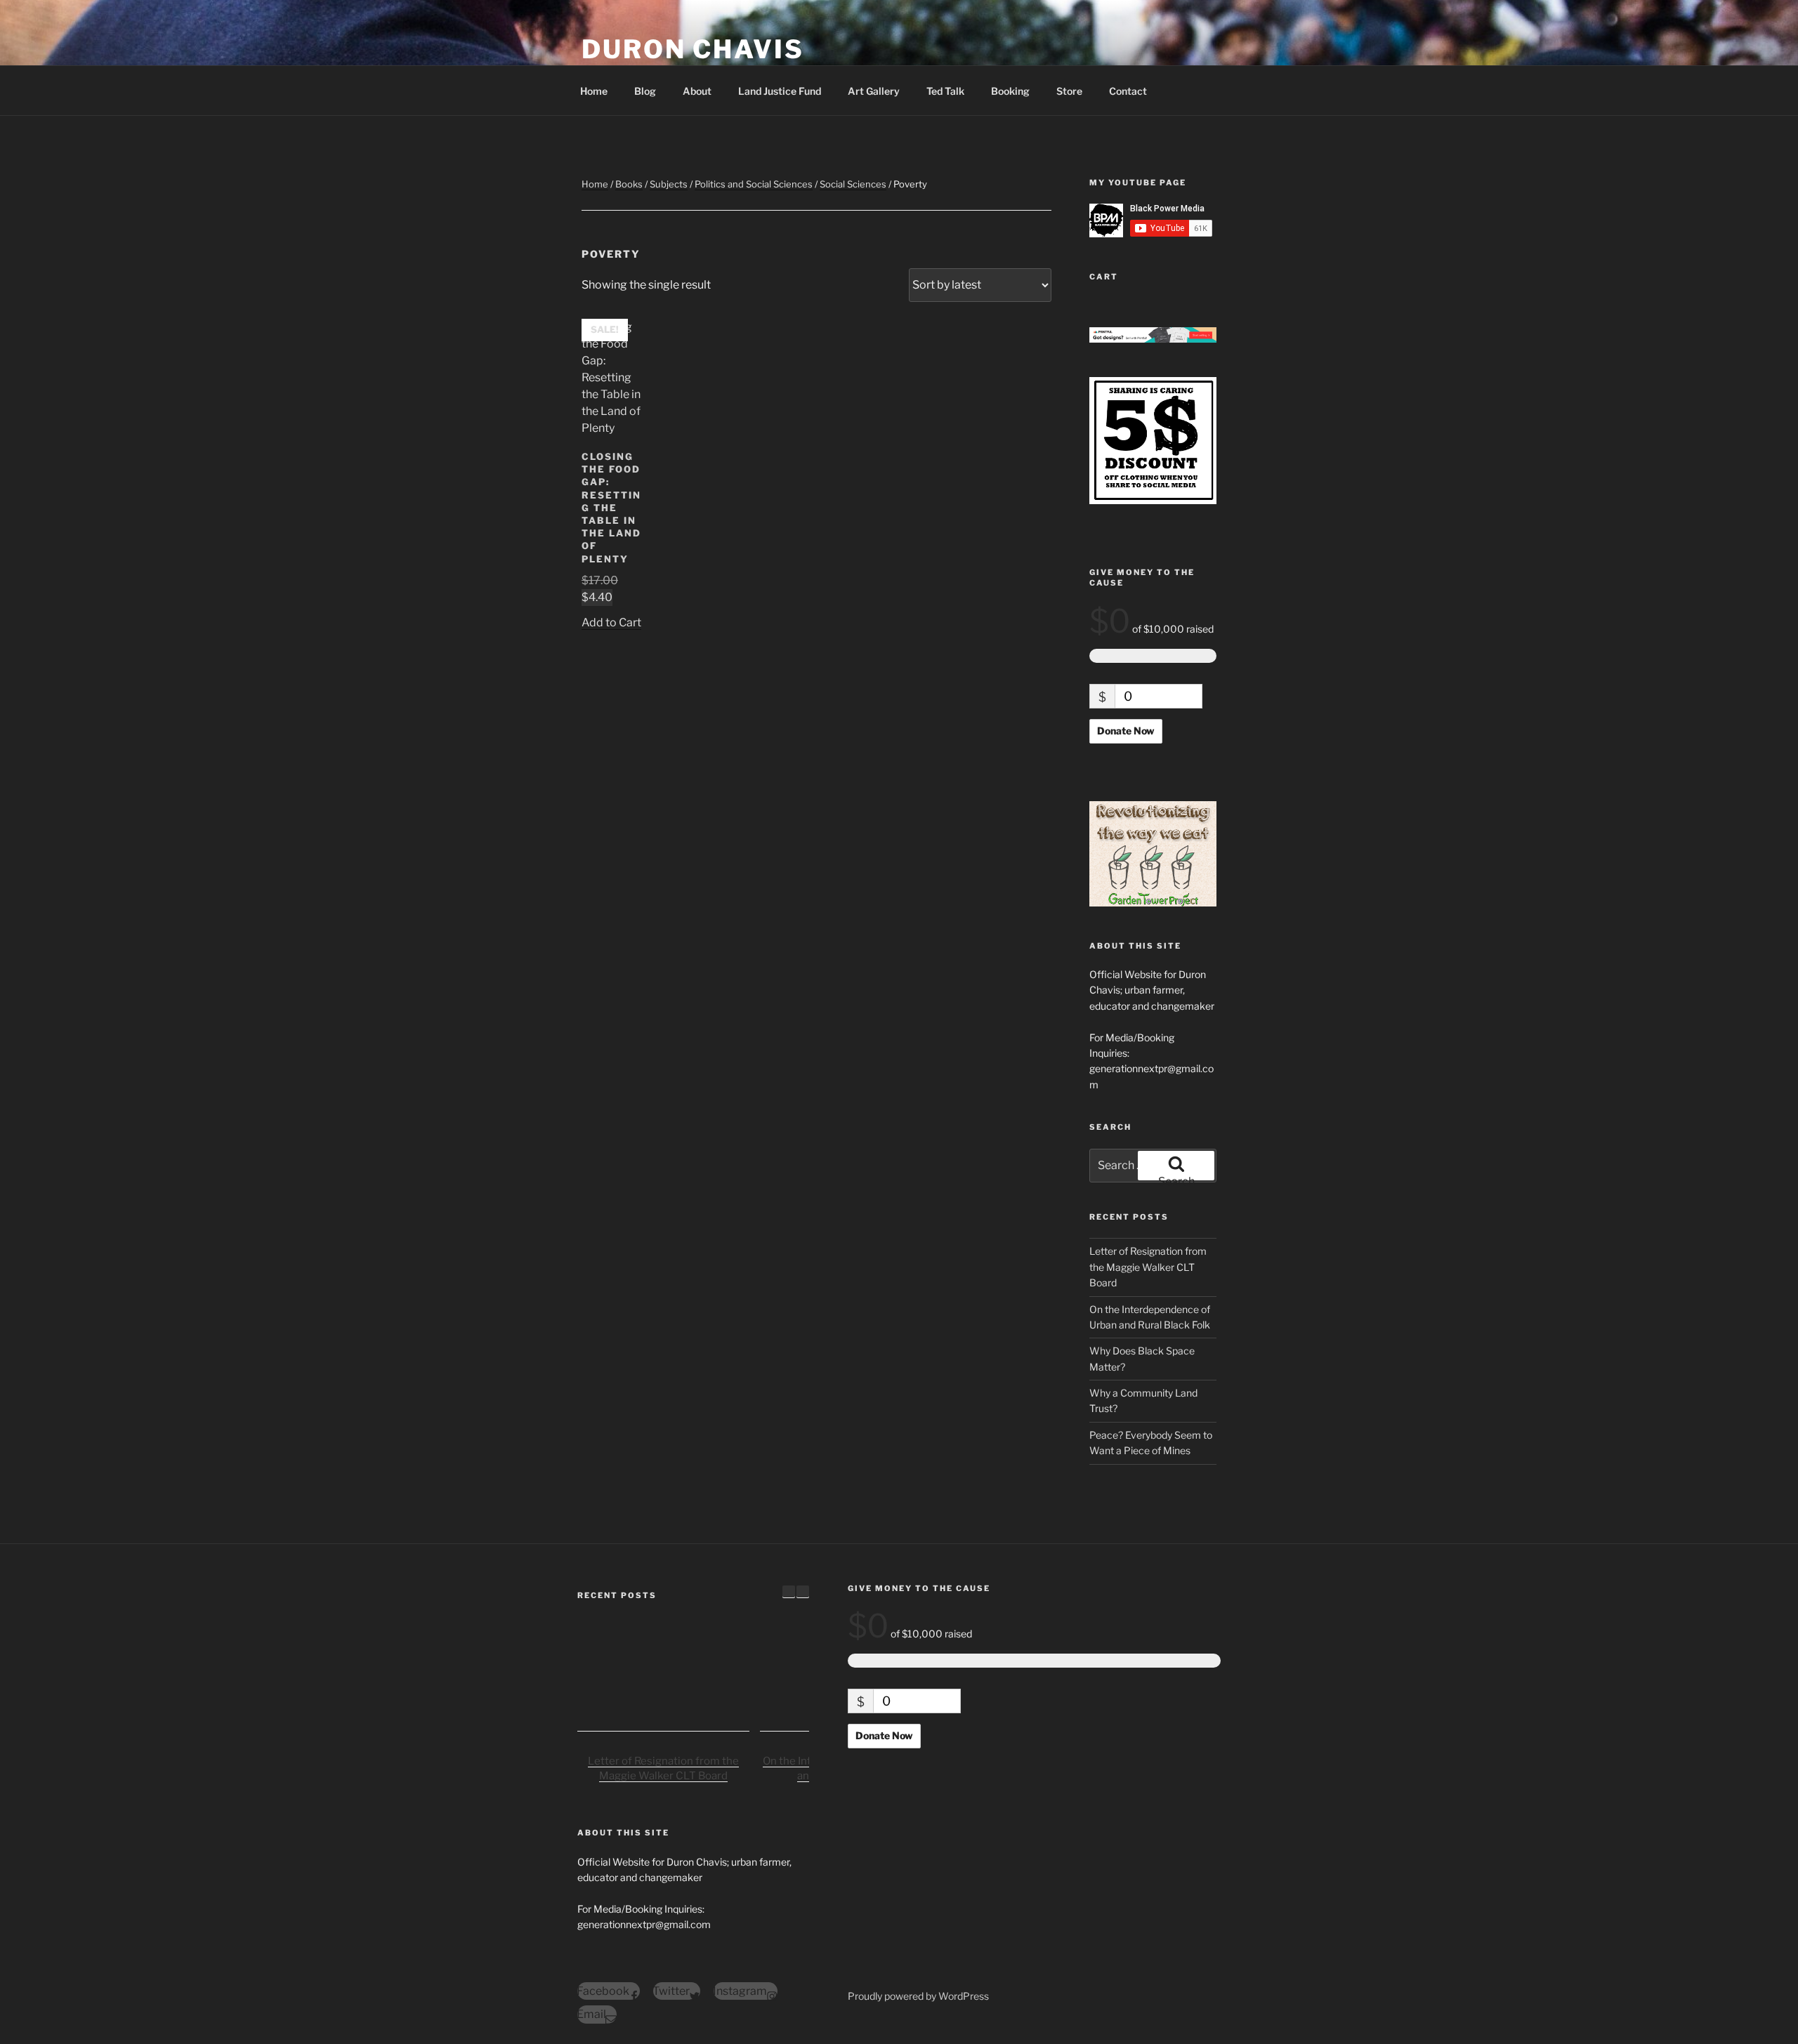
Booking (1010, 91)
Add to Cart (611, 622)
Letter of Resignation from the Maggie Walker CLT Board (1148, 1267)
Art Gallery (874, 91)
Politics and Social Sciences (754, 184)
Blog (645, 91)
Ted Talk (945, 91)
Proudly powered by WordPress (918, 1996)
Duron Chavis (693, 49)
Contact (1128, 91)
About (697, 91)
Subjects (669, 184)
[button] (803, 1592)
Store (1069, 91)
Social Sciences (853, 184)
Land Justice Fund (780, 91)
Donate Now (1126, 731)
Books (629, 184)
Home (594, 91)
